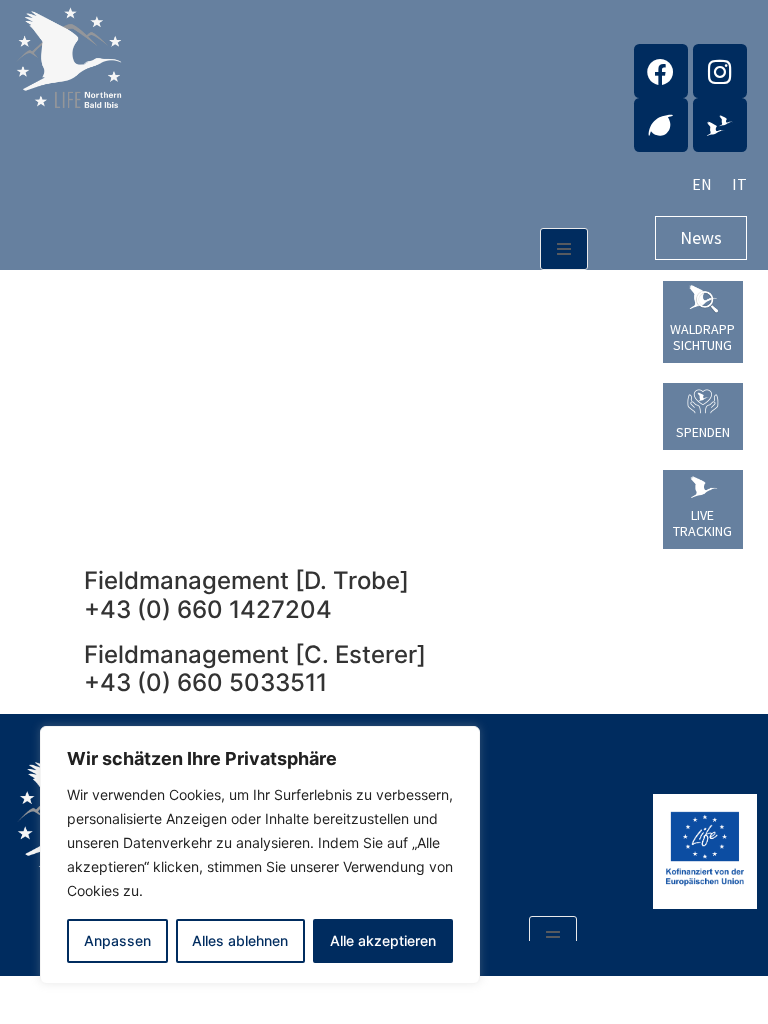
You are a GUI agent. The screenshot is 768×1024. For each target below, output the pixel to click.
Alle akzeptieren (383, 940)
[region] (260, 855)
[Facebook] (661, 71)
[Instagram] (720, 71)
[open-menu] (564, 249)
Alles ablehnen (240, 940)
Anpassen (117, 940)
